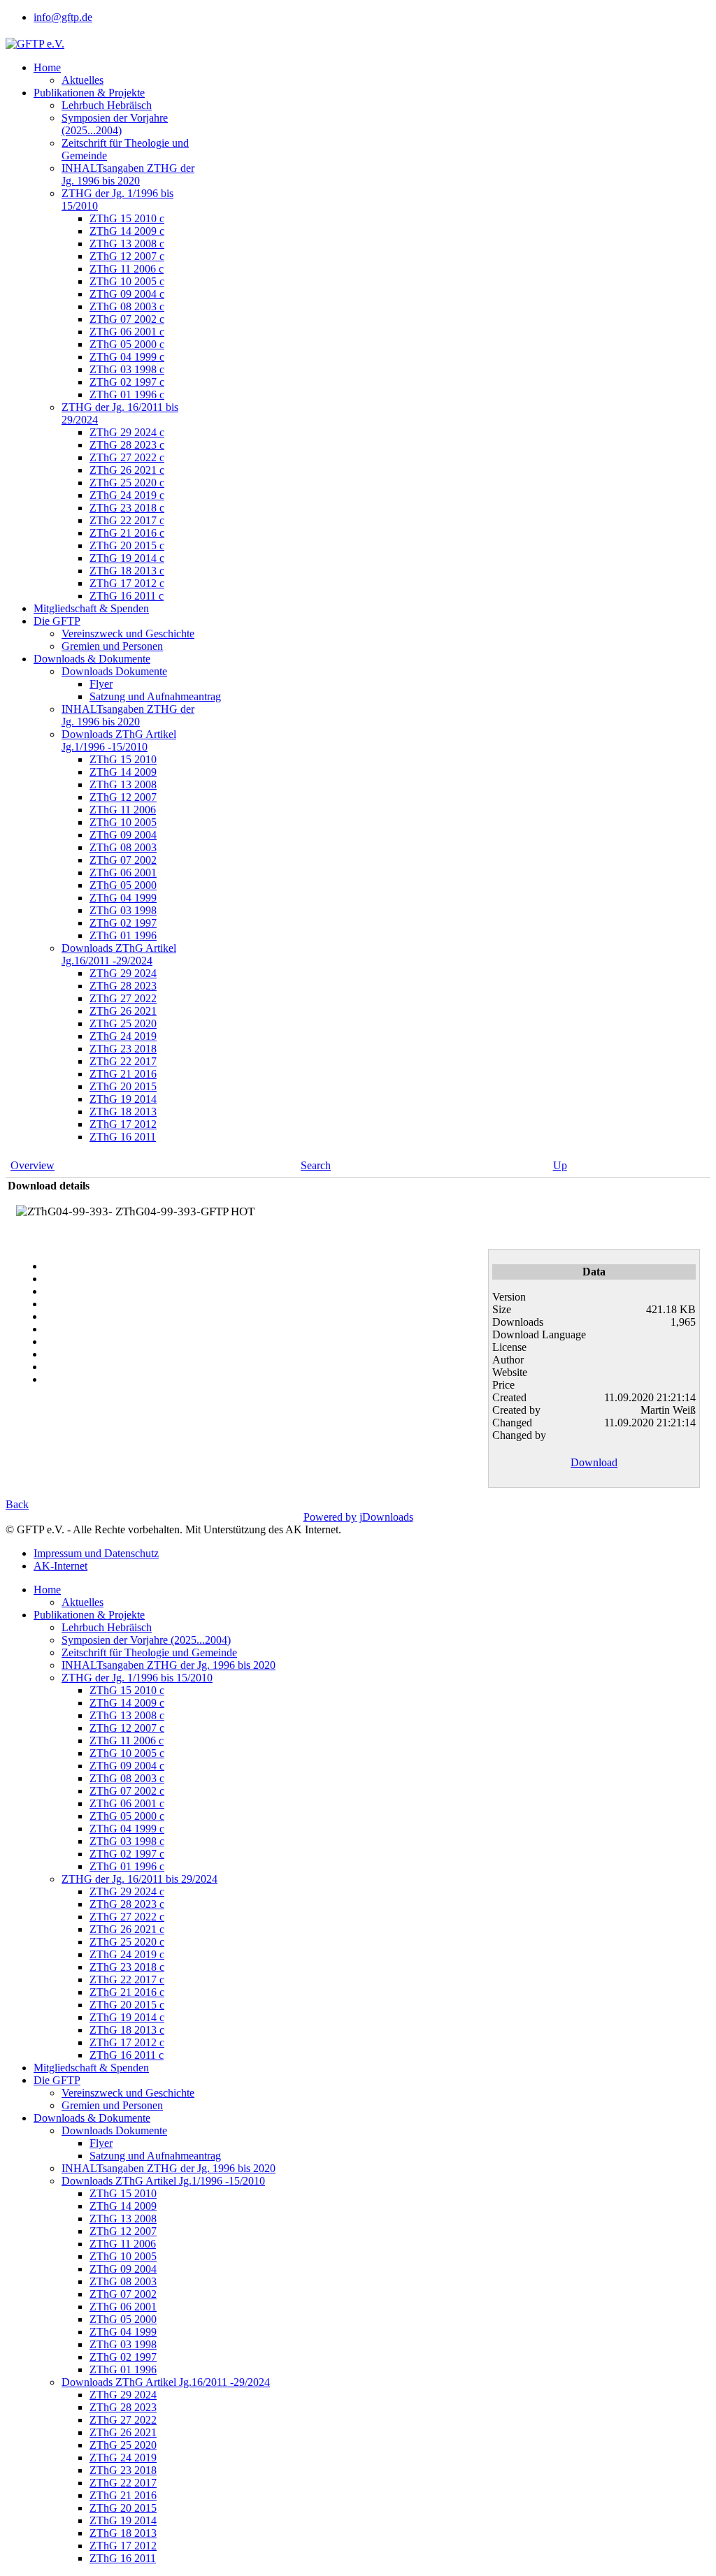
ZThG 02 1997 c (127, 382)
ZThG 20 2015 (123, 1086)
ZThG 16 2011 (123, 1137)
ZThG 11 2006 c (127, 269)
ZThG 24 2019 (123, 1036)
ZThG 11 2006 (123, 810)
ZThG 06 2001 (123, 873)
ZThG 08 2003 (123, 847)
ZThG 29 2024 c (127, 432)
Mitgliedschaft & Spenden (91, 608)
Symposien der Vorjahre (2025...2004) (115, 124)
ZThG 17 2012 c (127, 583)
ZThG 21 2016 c (127, 533)
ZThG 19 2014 (123, 1099)
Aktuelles (83, 80)
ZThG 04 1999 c (127, 357)
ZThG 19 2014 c (127, 558)
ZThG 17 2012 (123, 1124)
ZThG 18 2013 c (127, 571)
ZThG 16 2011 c (127, 596)
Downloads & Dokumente (92, 659)
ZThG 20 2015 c (127, 545)
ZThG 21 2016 (123, 1074)
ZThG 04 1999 (123, 898)
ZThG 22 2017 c (127, 520)
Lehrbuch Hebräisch (107, 105)
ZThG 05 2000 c (127, 344)
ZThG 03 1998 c (127, 369)
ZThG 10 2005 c (127, 281)
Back (17, 1504)
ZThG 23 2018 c (127, 508)
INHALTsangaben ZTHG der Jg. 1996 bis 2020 (128, 174)
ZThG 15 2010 (123, 759)
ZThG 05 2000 (123, 885)
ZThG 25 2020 (123, 1023)
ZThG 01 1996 (123, 935)
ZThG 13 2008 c (127, 244)
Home (47, 67)
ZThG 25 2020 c (127, 483)
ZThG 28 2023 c (127, 445)
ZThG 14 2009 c (127, 231)
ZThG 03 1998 (123, 910)
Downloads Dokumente (114, 671)
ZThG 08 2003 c (127, 306)
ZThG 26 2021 (123, 1011)
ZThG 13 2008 (123, 784)
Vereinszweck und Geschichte (128, 634)
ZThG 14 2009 (123, 772)
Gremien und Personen (112, 646)
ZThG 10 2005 (123, 822)
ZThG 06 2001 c (127, 332)
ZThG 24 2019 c (127, 495)
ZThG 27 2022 (123, 998)
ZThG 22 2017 (123, 1061)
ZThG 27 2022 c (127, 457)
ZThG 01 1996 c (127, 395)
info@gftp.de (63, 17)
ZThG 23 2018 (123, 1049)
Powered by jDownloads (358, 1517)
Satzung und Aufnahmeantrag (155, 696)
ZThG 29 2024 (123, 973)
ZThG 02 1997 (123, 923)
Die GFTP (57, 621)
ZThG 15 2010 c (127, 218)
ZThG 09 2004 (123, 835)
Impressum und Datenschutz (96, 1553)
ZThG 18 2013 (123, 1112)
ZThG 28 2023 (123, 986)
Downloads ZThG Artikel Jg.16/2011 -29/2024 (119, 954)
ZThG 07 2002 (123, 860)
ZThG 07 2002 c (127, 319)
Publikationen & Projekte (89, 93)
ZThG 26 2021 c (127, 470)
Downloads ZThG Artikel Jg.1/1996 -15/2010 (119, 740)
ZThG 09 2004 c (127, 294)
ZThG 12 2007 (123, 797)
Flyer (101, 684)
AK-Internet (60, 1566)
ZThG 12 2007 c (127, 256)
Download (594, 1462)
